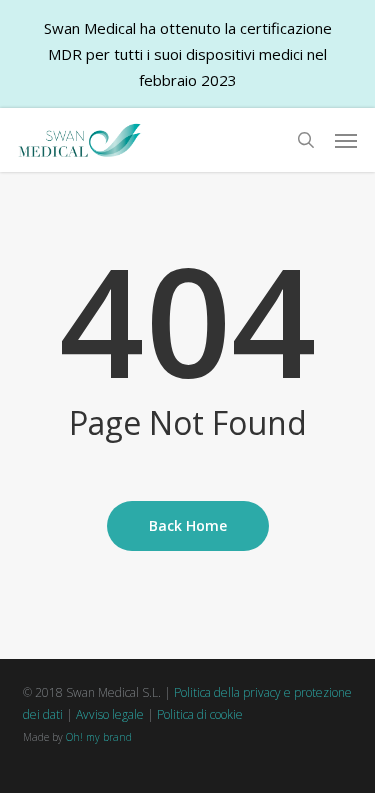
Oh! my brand (99, 737)
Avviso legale (110, 714)
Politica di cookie (200, 714)
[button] (346, 140)
